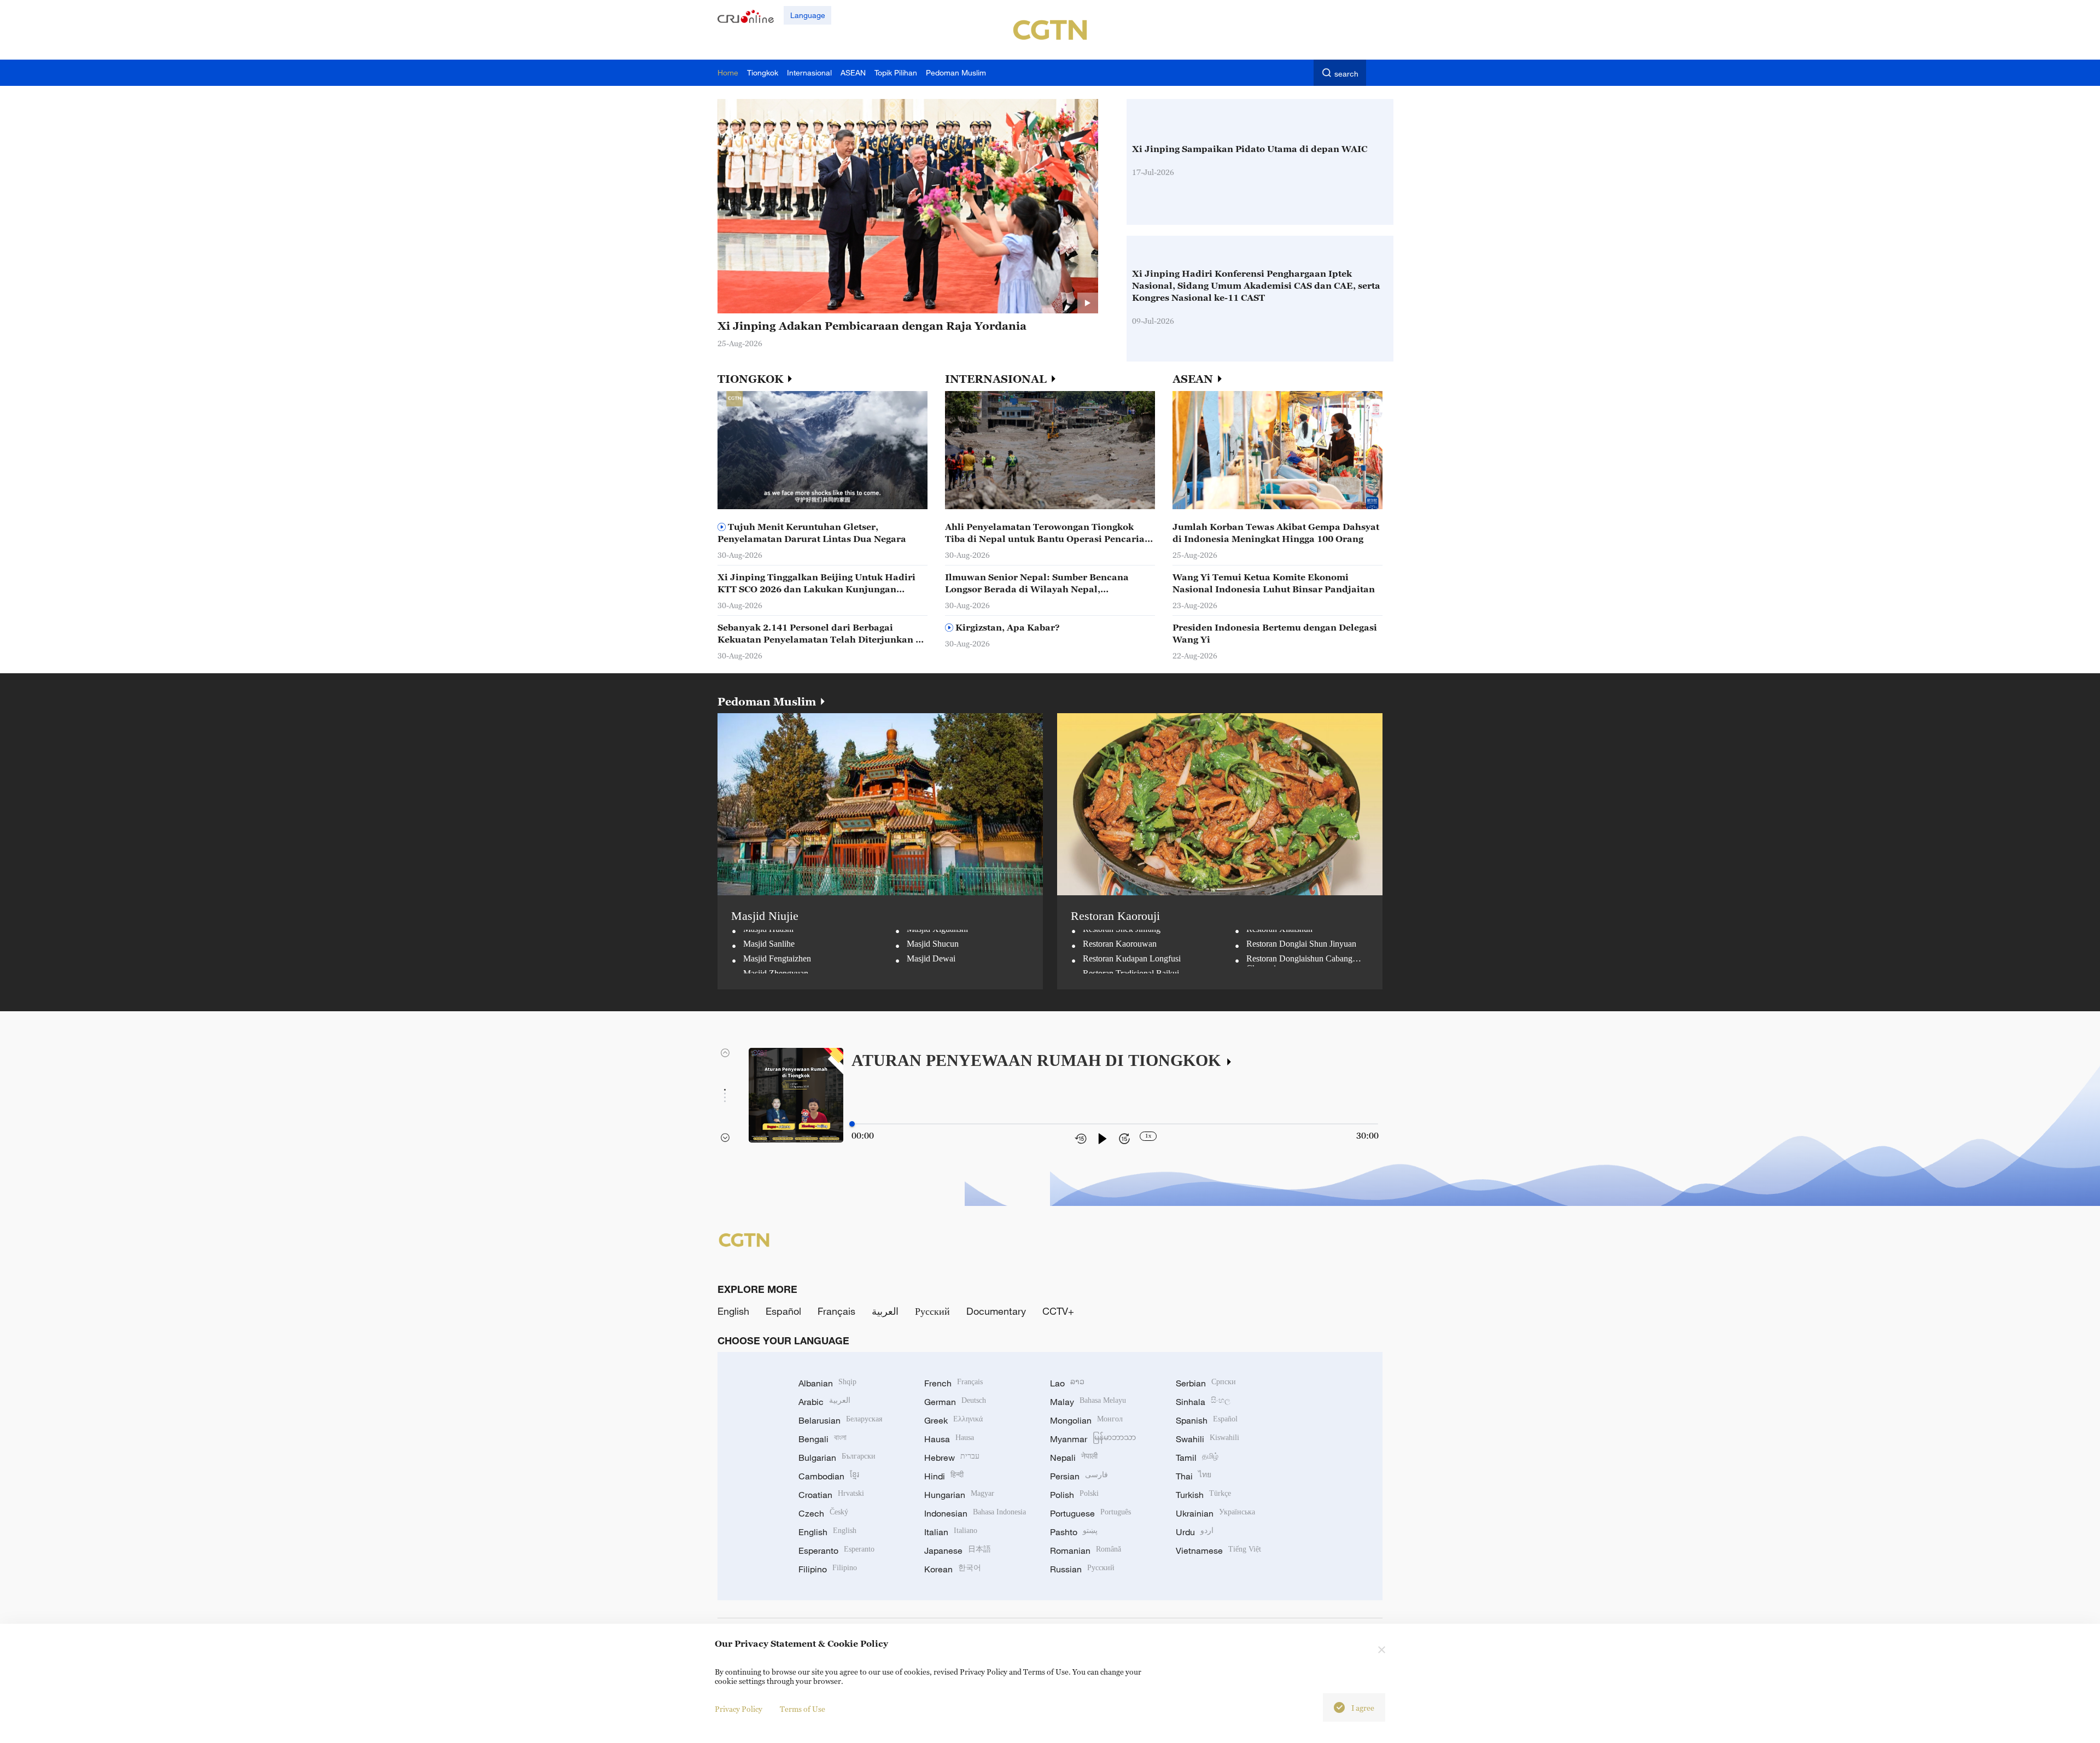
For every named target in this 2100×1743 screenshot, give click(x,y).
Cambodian (829, 1476)
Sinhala (1203, 1402)
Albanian (827, 1383)
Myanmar (1093, 1439)
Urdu (1195, 1532)
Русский (932, 1311)
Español (783, 1311)
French (953, 1383)
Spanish (1207, 1420)
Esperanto (836, 1550)
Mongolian (1086, 1420)
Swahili (1207, 1439)
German (955, 1402)
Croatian (831, 1495)
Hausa (949, 1439)
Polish (1074, 1495)
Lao (1067, 1383)
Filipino (828, 1569)
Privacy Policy (739, 1709)
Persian (1079, 1476)
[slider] (852, 1124)
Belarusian (840, 1420)
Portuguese (1090, 1513)
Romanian (1086, 1550)
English (733, 1311)
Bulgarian (837, 1458)
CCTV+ (1058, 1311)
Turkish (1203, 1495)
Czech (823, 1513)
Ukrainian (1215, 1513)
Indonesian (975, 1513)
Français (836, 1311)
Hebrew (952, 1458)
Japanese (958, 1550)
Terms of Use (803, 1709)
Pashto (1074, 1532)
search (1346, 74)
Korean (953, 1569)
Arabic (824, 1402)
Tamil (1197, 1458)
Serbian (1206, 1383)
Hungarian (959, 1495)
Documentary (996, 1311)
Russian (1082, 1569)
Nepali (1074, 1458)
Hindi (944, 1476)
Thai (1194, 1476)
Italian (951, 1532)
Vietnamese (1218, 1550)
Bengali (822, 1439)
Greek (953, 1420)
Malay (1088, 1402)
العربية (885, 1311)
